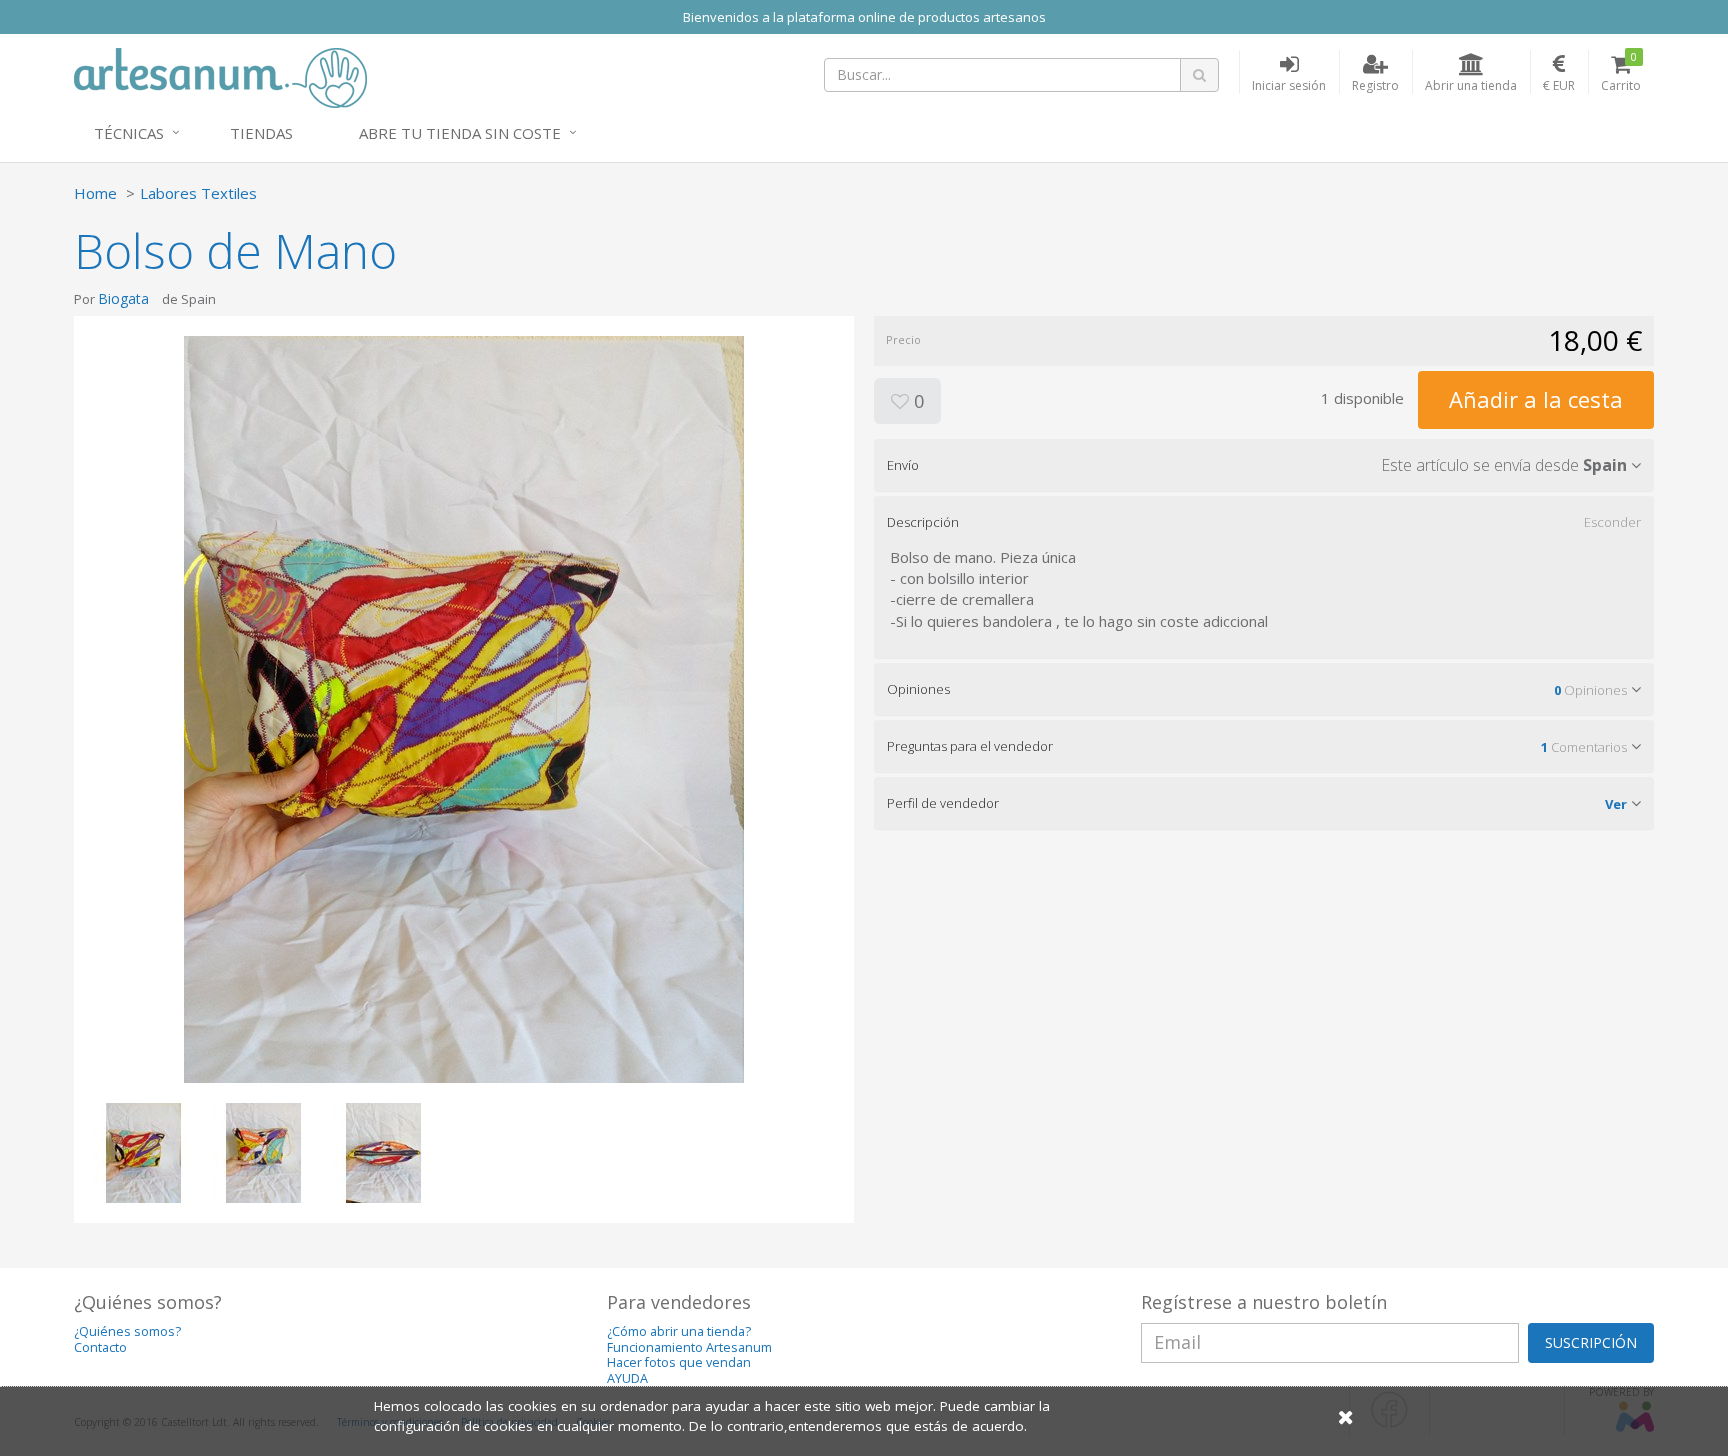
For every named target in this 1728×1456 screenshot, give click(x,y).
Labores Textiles (198, 193)
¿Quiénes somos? (127, 1331)
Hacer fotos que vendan (679, 1362)
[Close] (1346, 1416)
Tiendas (261, 133)
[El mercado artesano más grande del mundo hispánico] (220, 76)
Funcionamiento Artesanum (689, 1347)
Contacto (100, 1347)
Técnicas (129, 133)
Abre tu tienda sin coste (460, 133)
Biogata (123, 298)
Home (95, 193)
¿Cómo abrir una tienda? (679, 1331)
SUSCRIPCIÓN (1591, 1342)
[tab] (1264, 465)
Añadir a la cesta (1536, 399)
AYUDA (627, 1378)
